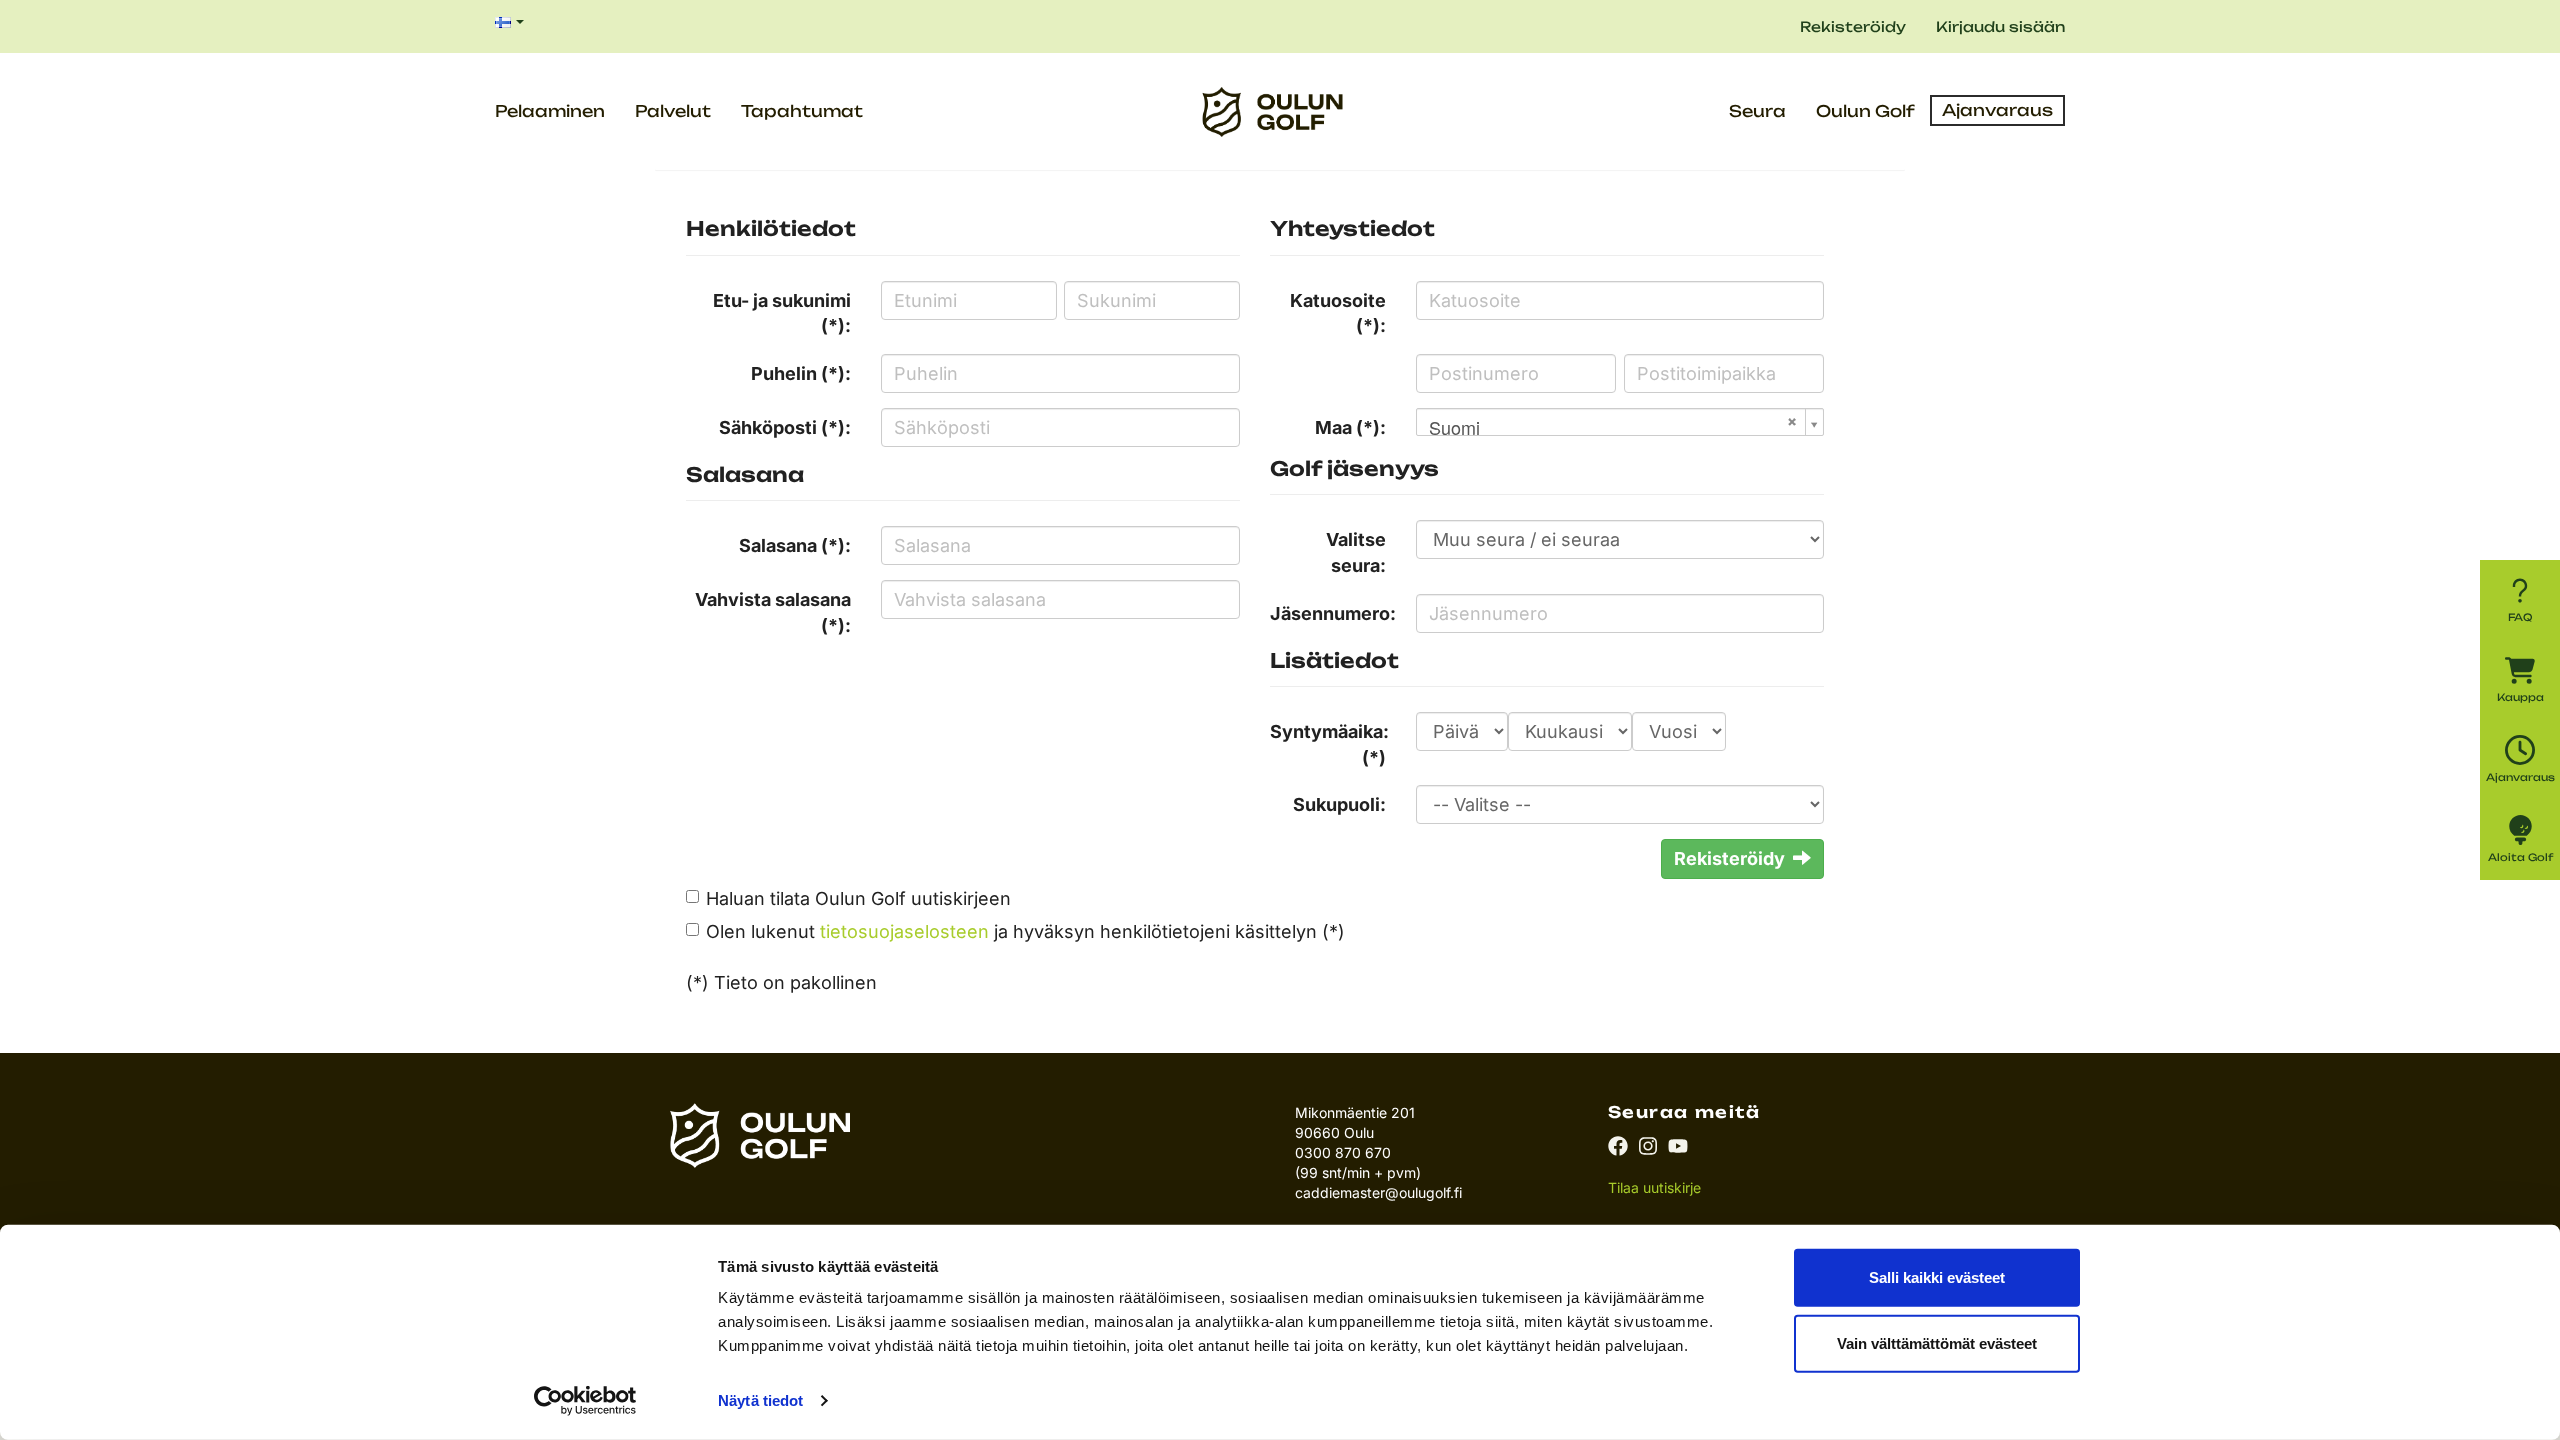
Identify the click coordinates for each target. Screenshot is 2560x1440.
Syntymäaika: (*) (1329, 744)
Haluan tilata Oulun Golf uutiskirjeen (858, 898)
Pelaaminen (550, 111)
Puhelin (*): (801, 373)
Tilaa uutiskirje (1654, 1187)
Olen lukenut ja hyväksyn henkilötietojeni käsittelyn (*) (1025, 931)
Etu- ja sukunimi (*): (782, 313)
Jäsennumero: (1333, 613)
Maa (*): (1350, 427)
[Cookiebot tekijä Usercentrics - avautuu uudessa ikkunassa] (585, 1401)
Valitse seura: (1356, 552)
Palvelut (673, 111)
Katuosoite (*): (1338, 313)
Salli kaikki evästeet (1937, 1277)
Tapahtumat (802, 111)
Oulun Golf (1865, 111)
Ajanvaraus (1997, 110)
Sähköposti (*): (785, 427)
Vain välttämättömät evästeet (1937, 1342)
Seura (1757, 111)
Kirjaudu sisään (2000, 26)
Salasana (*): (795, 545)
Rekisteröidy (1853, 26)
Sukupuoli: (1339, 804)
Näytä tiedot (760, 1400)
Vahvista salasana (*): (773, 612)
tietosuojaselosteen (904, 931)
